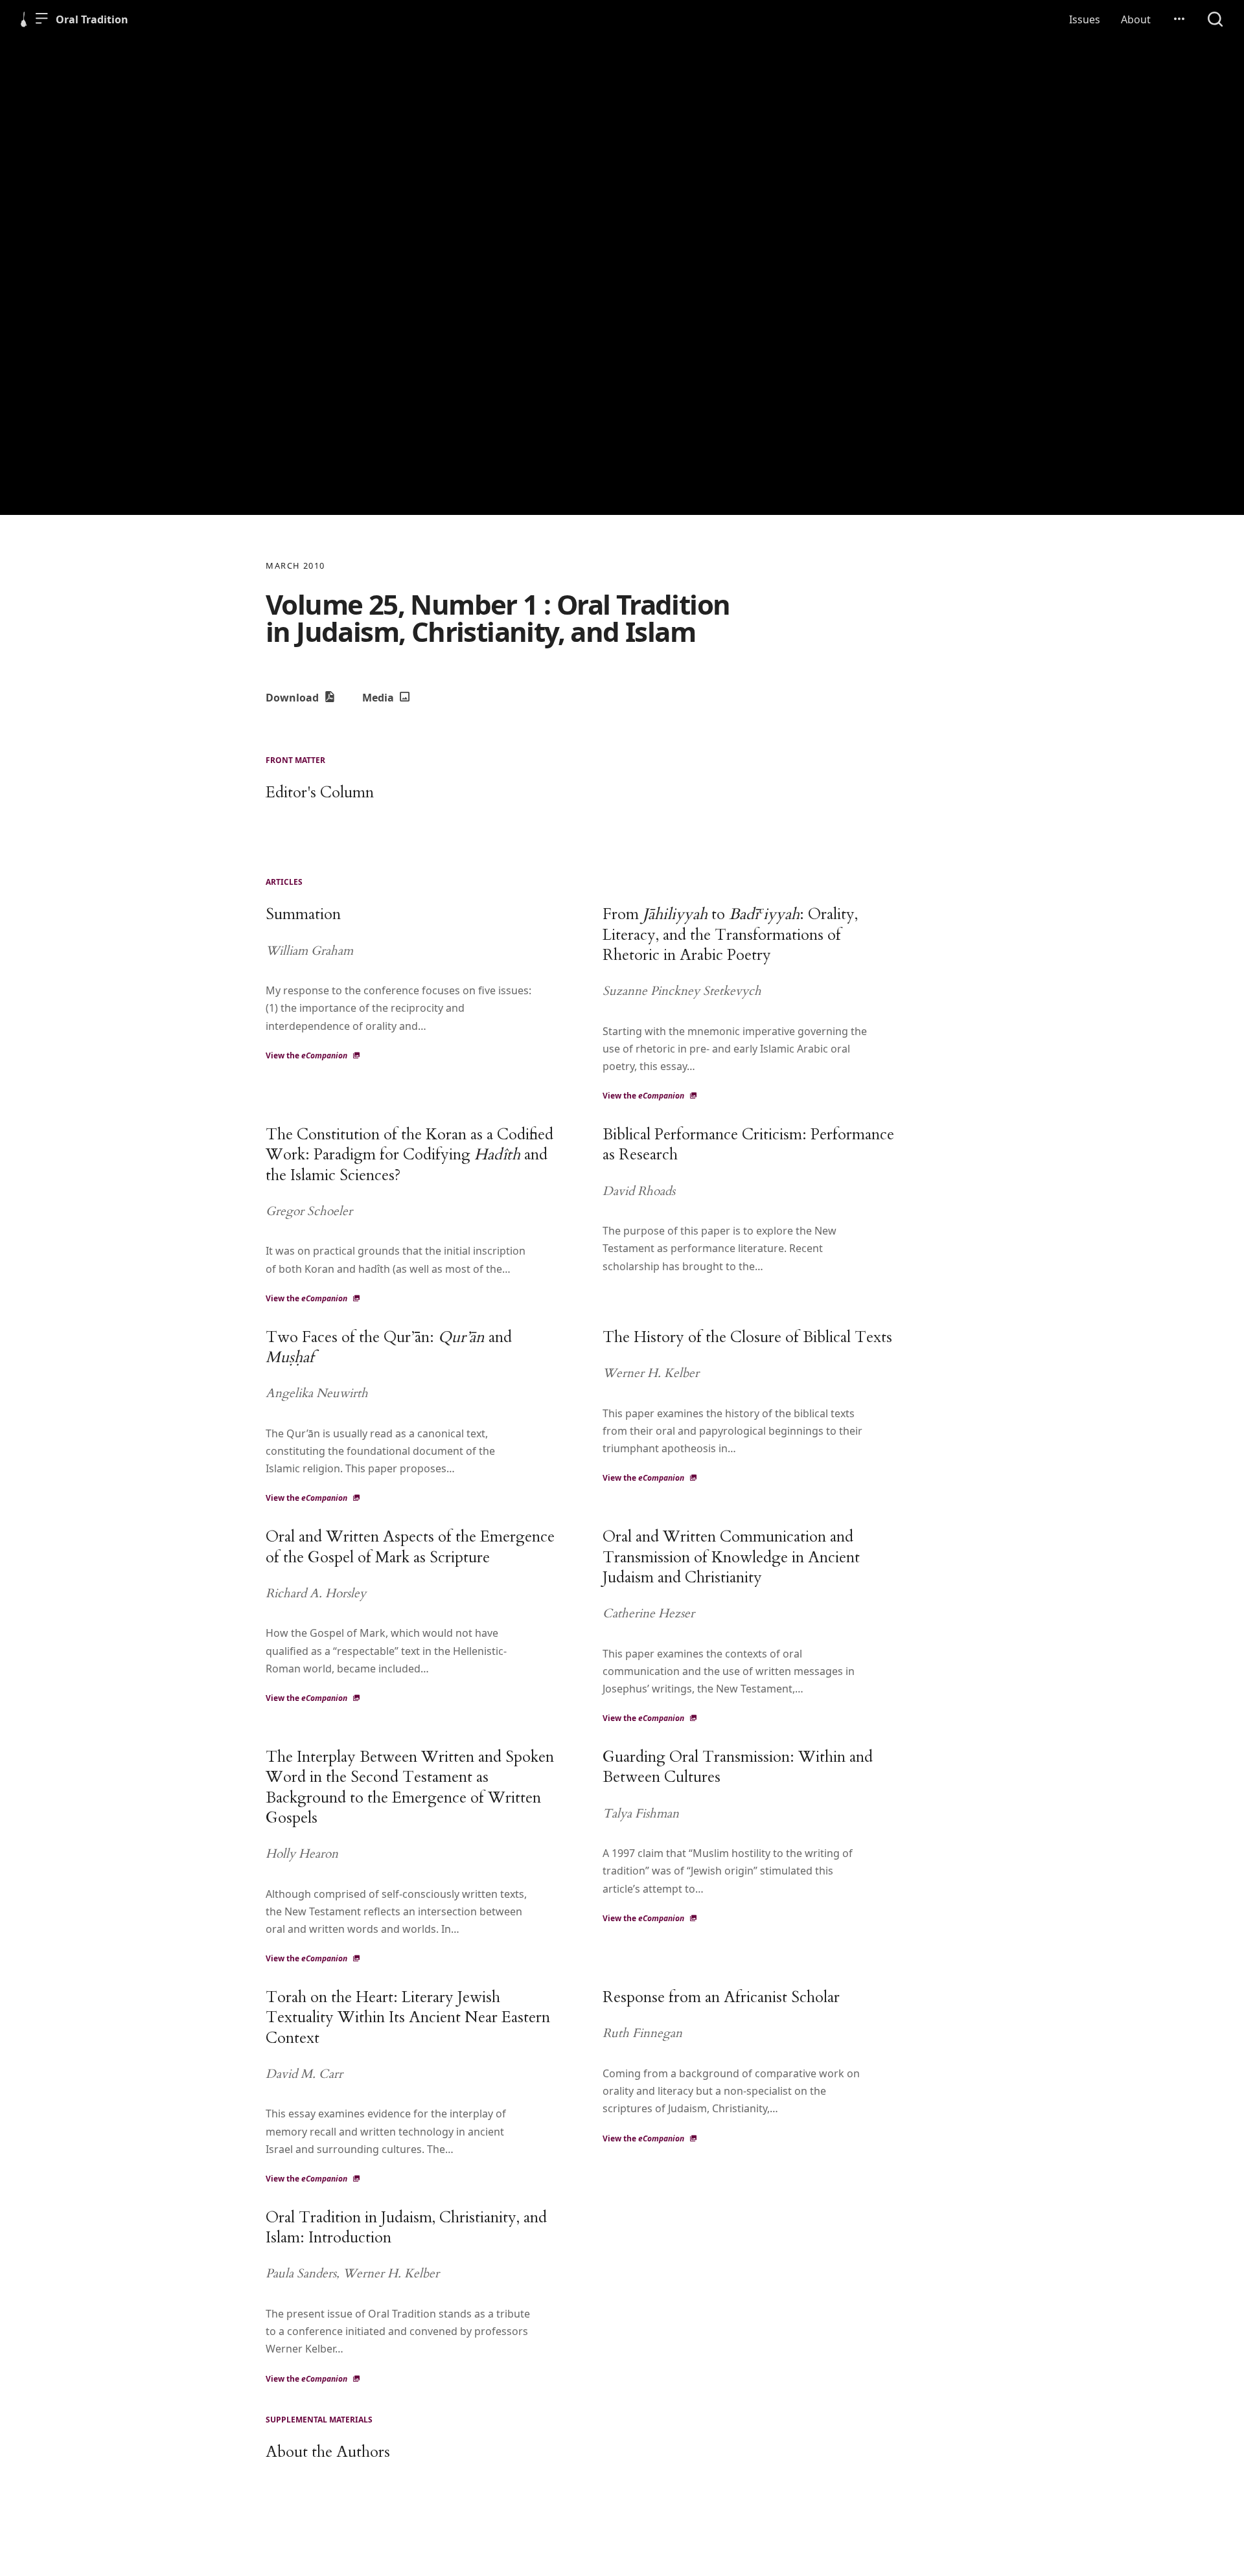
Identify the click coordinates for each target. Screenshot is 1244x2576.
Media (379, 698)
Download (294, 698)
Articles (284, 882)
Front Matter (295, 760)
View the (306, 1055)
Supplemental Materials (319, 2420)
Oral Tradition (92, 19)
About (1136, 19)
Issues (1085, 19)
